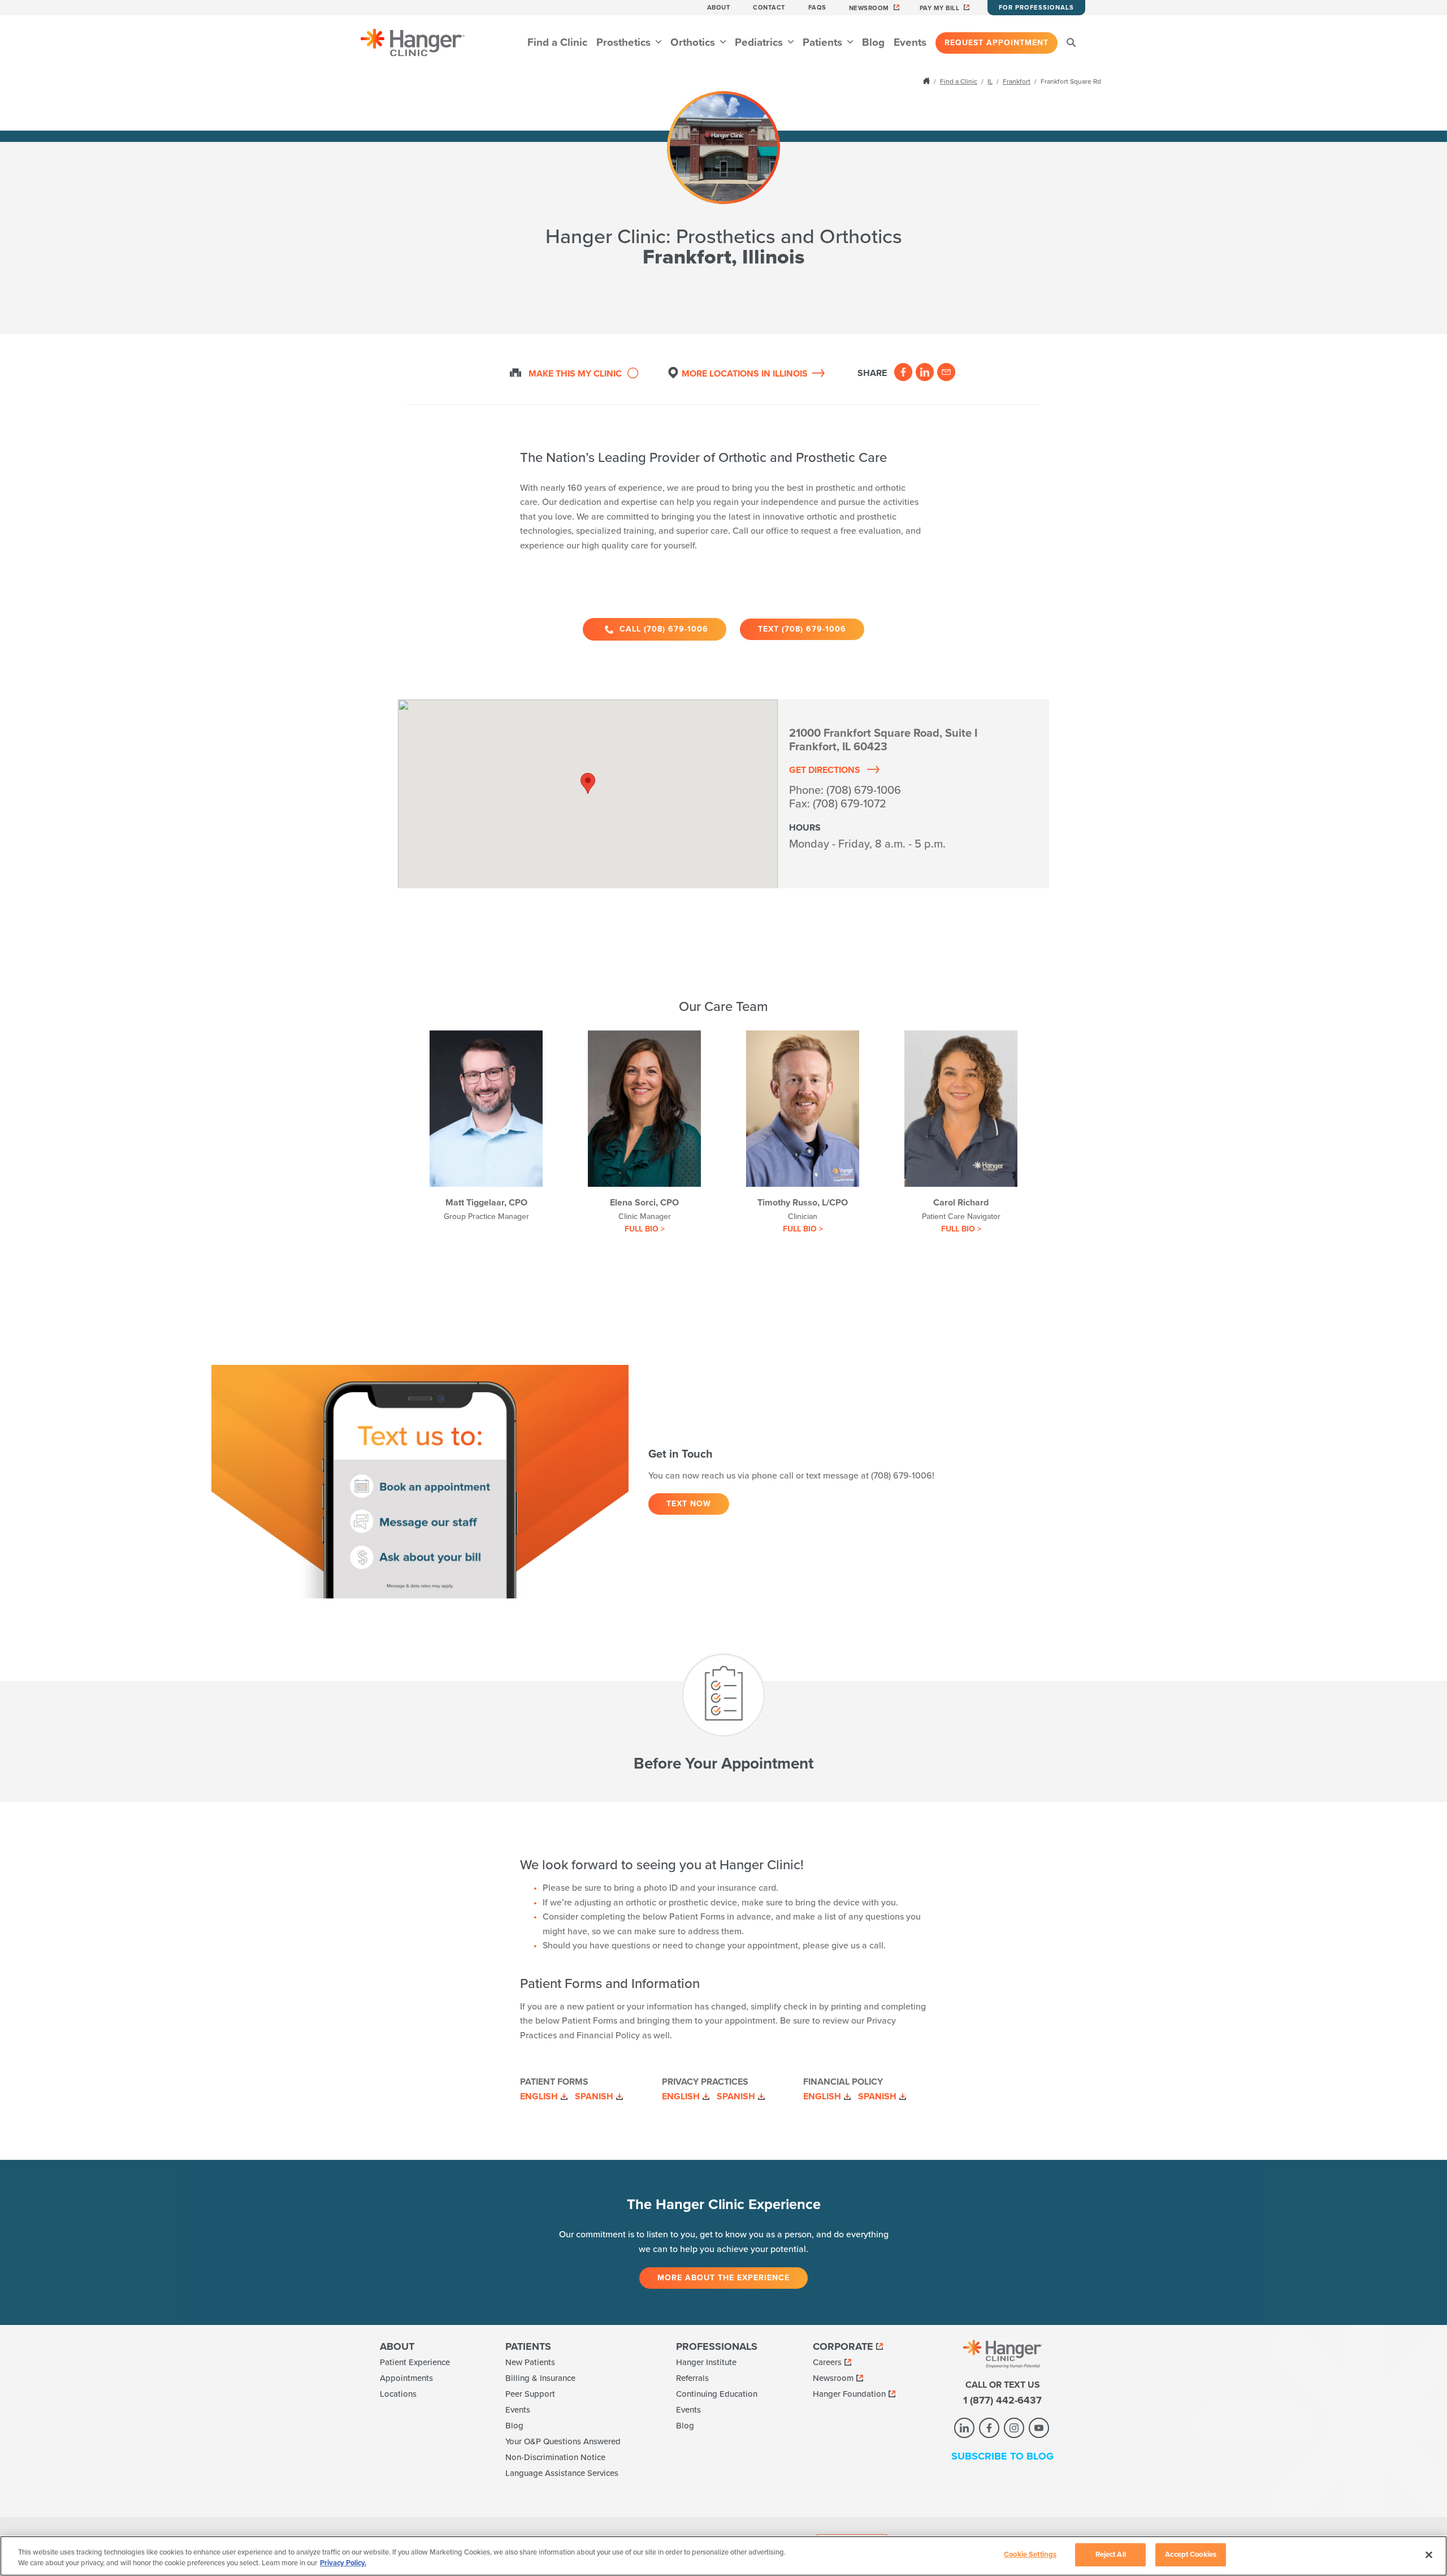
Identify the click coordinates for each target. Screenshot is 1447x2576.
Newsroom (869, 8)
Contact (769, 8)
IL (990, 81)
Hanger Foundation (849, 2394)
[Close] (1429, 2555)
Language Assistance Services (562, 2473)
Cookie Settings (1030, 2555)
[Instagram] (1014, 2428)
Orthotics (694, 42)
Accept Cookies (1191, 2555)
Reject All (1111, 2555)
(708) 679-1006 (864, 790)
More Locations (745, 374)
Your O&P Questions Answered (563, 2441)
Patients (824, 42)
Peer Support (530, 2394)
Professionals (717, 2346)
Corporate (843, 2346)
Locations (398, 2394)
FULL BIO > (645, 1229)
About (719, 8)
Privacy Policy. (343, 2564)
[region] (723, 2556)
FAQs (817, 8)
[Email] (946, 372)
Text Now (689, 1504)
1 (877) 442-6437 (1002, 2400)
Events (910, 42)
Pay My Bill (940, 8)
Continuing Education (717, 2394)
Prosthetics (625, 42)
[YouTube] (1039, 2428)
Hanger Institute (706, 2362)
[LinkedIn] (925, 372)
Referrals (692, 2378)
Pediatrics (760, 42)
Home (928, 81)
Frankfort (1017, 81)
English (539, 2097)
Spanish (594, 2097)
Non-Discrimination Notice (555, 2457)
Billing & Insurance (540, 2378)
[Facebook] (903, 372)
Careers (827, 2362)
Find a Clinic (557, 42)
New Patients (530, 2362)
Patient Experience (415, 2362)
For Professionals (1036, 8)
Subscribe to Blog (1002, 2456)
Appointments (406, 2378)
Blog (873, 42)
